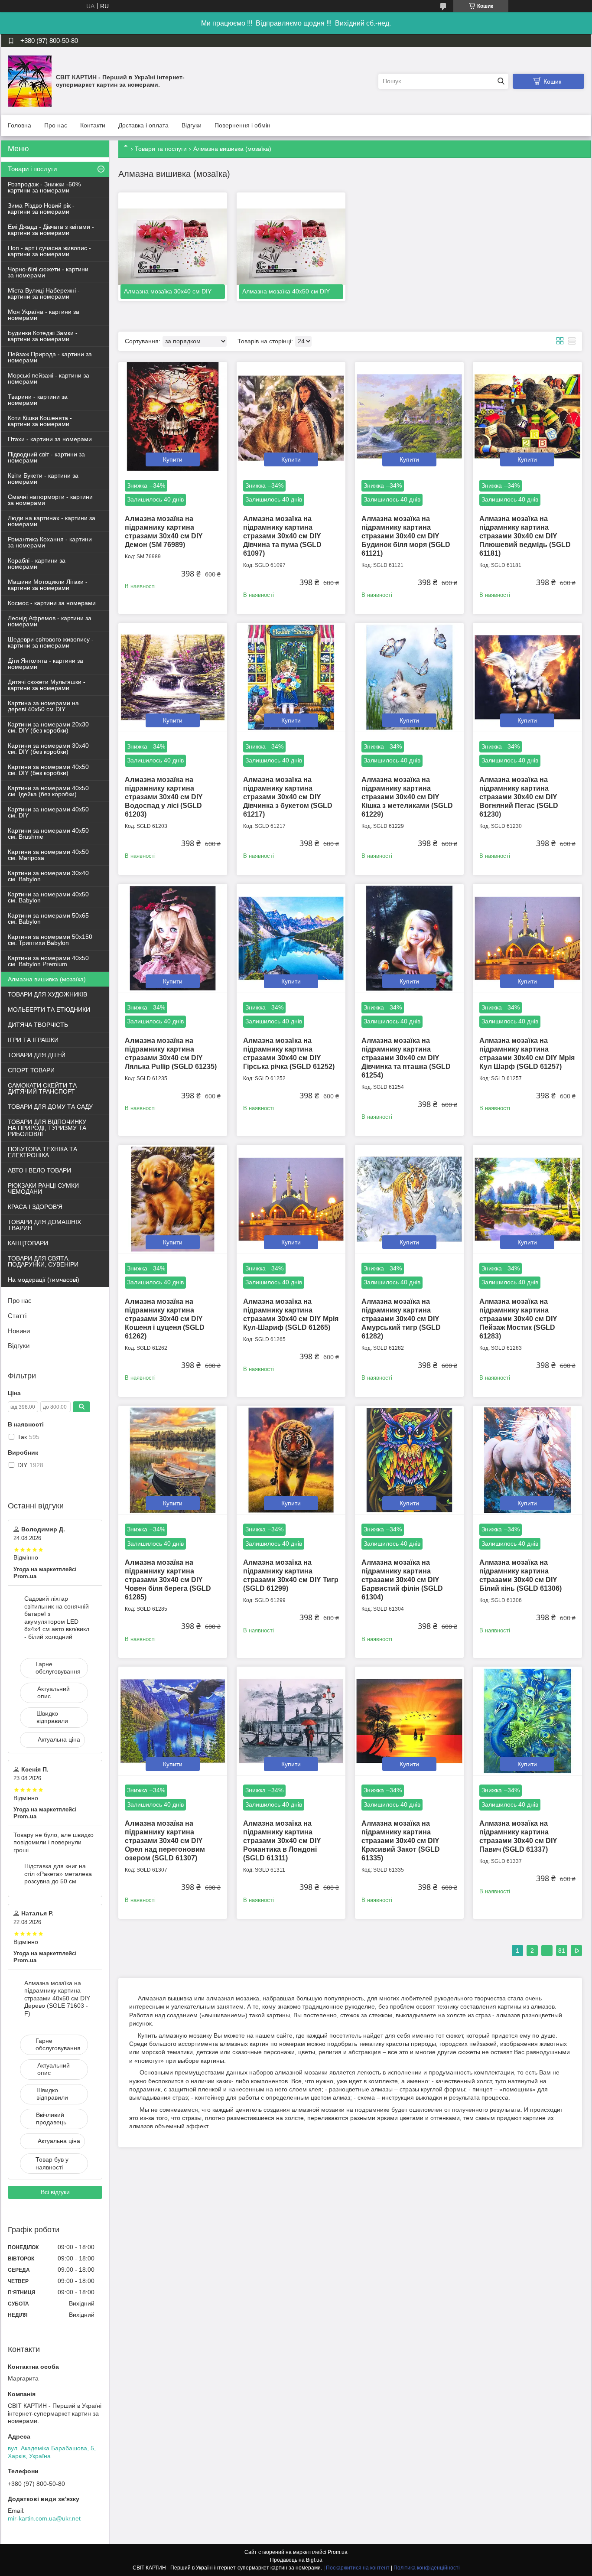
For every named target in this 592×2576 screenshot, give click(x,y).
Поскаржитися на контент (358, 2568)
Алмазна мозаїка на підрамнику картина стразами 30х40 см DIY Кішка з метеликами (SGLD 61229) (407, 797)
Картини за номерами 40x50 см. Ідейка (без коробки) (48, 791)
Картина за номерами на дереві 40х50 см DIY (43, 706)
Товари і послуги (32, 169)
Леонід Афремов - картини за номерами (50, 621)
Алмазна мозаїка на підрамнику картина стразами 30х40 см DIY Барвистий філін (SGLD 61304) (402, 1580)
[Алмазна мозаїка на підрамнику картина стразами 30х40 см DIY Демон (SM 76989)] (173, 416)
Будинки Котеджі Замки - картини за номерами (43, 336)
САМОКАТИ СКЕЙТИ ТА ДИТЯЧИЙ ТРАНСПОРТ (42, 1088)
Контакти (93, 125)
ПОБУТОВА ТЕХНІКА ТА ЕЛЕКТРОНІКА (42, 1152)
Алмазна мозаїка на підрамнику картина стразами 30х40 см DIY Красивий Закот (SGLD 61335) (401, 1841)
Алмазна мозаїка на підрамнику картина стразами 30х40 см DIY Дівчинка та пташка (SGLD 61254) (406, 1058)
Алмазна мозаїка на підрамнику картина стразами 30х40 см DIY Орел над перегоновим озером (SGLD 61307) (165, 1841)
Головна (20, 125)
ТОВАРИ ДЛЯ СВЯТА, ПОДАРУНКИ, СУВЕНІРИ (43, 1261)
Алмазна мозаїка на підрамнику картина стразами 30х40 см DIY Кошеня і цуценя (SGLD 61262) (165, 1319)
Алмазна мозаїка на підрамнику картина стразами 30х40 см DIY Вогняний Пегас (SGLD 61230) (519, 797)
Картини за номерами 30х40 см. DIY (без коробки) (48, 749)
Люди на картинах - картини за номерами (52, 521)
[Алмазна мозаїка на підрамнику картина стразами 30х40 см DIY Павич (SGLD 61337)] (527, 1721)
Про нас (56, 125)
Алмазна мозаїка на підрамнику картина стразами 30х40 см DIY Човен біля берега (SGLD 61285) (168, 1580)
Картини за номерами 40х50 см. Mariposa (48, 855)
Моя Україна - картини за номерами (44, 315)
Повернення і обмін (242, 125)
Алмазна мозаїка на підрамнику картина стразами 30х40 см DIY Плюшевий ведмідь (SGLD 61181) (525, 536)
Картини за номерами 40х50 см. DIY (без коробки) (48, 770)
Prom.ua (338, 2552)
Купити (173, 459)
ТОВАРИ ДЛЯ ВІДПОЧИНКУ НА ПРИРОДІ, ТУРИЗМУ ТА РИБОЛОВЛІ (47, 1128)
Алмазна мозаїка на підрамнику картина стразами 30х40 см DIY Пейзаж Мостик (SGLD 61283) (518, 1319)
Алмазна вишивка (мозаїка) (47, 979)
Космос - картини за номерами (52, 603)
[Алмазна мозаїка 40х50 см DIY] (291, 247)
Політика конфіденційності (427, 2568)
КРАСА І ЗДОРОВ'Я (35, 1207)
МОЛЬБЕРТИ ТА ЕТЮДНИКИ (49, 1010)
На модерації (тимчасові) (44, 1280)
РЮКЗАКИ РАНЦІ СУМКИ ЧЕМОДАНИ (43, 1189)
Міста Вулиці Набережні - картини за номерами (44, 293)
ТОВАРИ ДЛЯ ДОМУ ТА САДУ (50, 1107)
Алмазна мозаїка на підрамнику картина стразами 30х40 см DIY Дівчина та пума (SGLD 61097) (282, 536)
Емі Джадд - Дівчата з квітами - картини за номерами (51, 230)
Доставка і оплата (143, 125)
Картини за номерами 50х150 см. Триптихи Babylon (50, 940)
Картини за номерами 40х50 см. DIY (48, 812)
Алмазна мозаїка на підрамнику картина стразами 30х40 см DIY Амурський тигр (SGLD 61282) (401, 1319)
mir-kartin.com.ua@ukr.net (44, 2518)
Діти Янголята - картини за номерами (46, 664)
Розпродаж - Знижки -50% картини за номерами (44, 187)
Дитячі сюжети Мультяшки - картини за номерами (47, 685)
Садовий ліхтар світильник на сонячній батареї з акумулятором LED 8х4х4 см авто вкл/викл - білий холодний (57, 1618)
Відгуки (192, 125)
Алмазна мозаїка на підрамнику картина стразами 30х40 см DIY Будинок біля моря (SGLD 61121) (406, 536)
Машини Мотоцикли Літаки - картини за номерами (48, 585)
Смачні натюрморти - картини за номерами (50, 500)
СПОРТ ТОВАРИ (31, 1070)
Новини (19, 1331)
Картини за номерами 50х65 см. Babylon (48, 918)
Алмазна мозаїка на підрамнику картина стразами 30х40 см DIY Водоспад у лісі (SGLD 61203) (164, 797)
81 (562, 1951)
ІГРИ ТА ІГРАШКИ (33, 1040)
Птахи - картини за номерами (50, 439)
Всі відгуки (55, 2192)
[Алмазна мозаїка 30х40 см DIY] (173, 247)
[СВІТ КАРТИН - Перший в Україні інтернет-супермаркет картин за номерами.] (30, 81)
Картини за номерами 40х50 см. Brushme (48, 834)
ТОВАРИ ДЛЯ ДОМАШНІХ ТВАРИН (44, 1225)
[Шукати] (501, 81)
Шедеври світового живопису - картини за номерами (51, 642)
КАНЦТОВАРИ (28, 1243)
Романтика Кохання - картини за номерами (50, 542)
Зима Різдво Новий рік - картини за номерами (41, 208)
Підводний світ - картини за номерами (46, 457)
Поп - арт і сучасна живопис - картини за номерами (49, 251)
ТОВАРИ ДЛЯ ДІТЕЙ (37, 1055)
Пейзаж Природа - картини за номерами (50, 357)
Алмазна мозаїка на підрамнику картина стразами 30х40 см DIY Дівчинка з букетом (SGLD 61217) (288, 797)
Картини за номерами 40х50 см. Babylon (48, 897)
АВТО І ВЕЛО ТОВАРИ (39, 1170)
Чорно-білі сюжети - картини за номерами (48, 272)
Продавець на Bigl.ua (296, 2560)
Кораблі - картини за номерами (37, 563)
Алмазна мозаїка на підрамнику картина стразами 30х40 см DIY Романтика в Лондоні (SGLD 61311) (282, 1841)
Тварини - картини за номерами (38, 400)
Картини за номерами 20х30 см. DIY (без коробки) (48, 727)
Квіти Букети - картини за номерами (43, 479)
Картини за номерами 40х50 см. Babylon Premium (48, 961)
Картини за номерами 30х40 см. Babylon (48, 876)
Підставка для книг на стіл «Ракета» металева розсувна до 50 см (58, 1874)
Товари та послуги (161, 149)
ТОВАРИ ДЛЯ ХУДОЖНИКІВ (47, 994)
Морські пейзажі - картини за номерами (49, 378)
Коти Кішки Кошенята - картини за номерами (40, 421)
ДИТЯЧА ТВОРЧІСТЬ (38, 1025)
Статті (17, 1316)
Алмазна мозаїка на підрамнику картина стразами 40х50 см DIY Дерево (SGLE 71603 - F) (57, 1998)
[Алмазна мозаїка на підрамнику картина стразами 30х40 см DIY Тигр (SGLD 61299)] (291, 1460)
